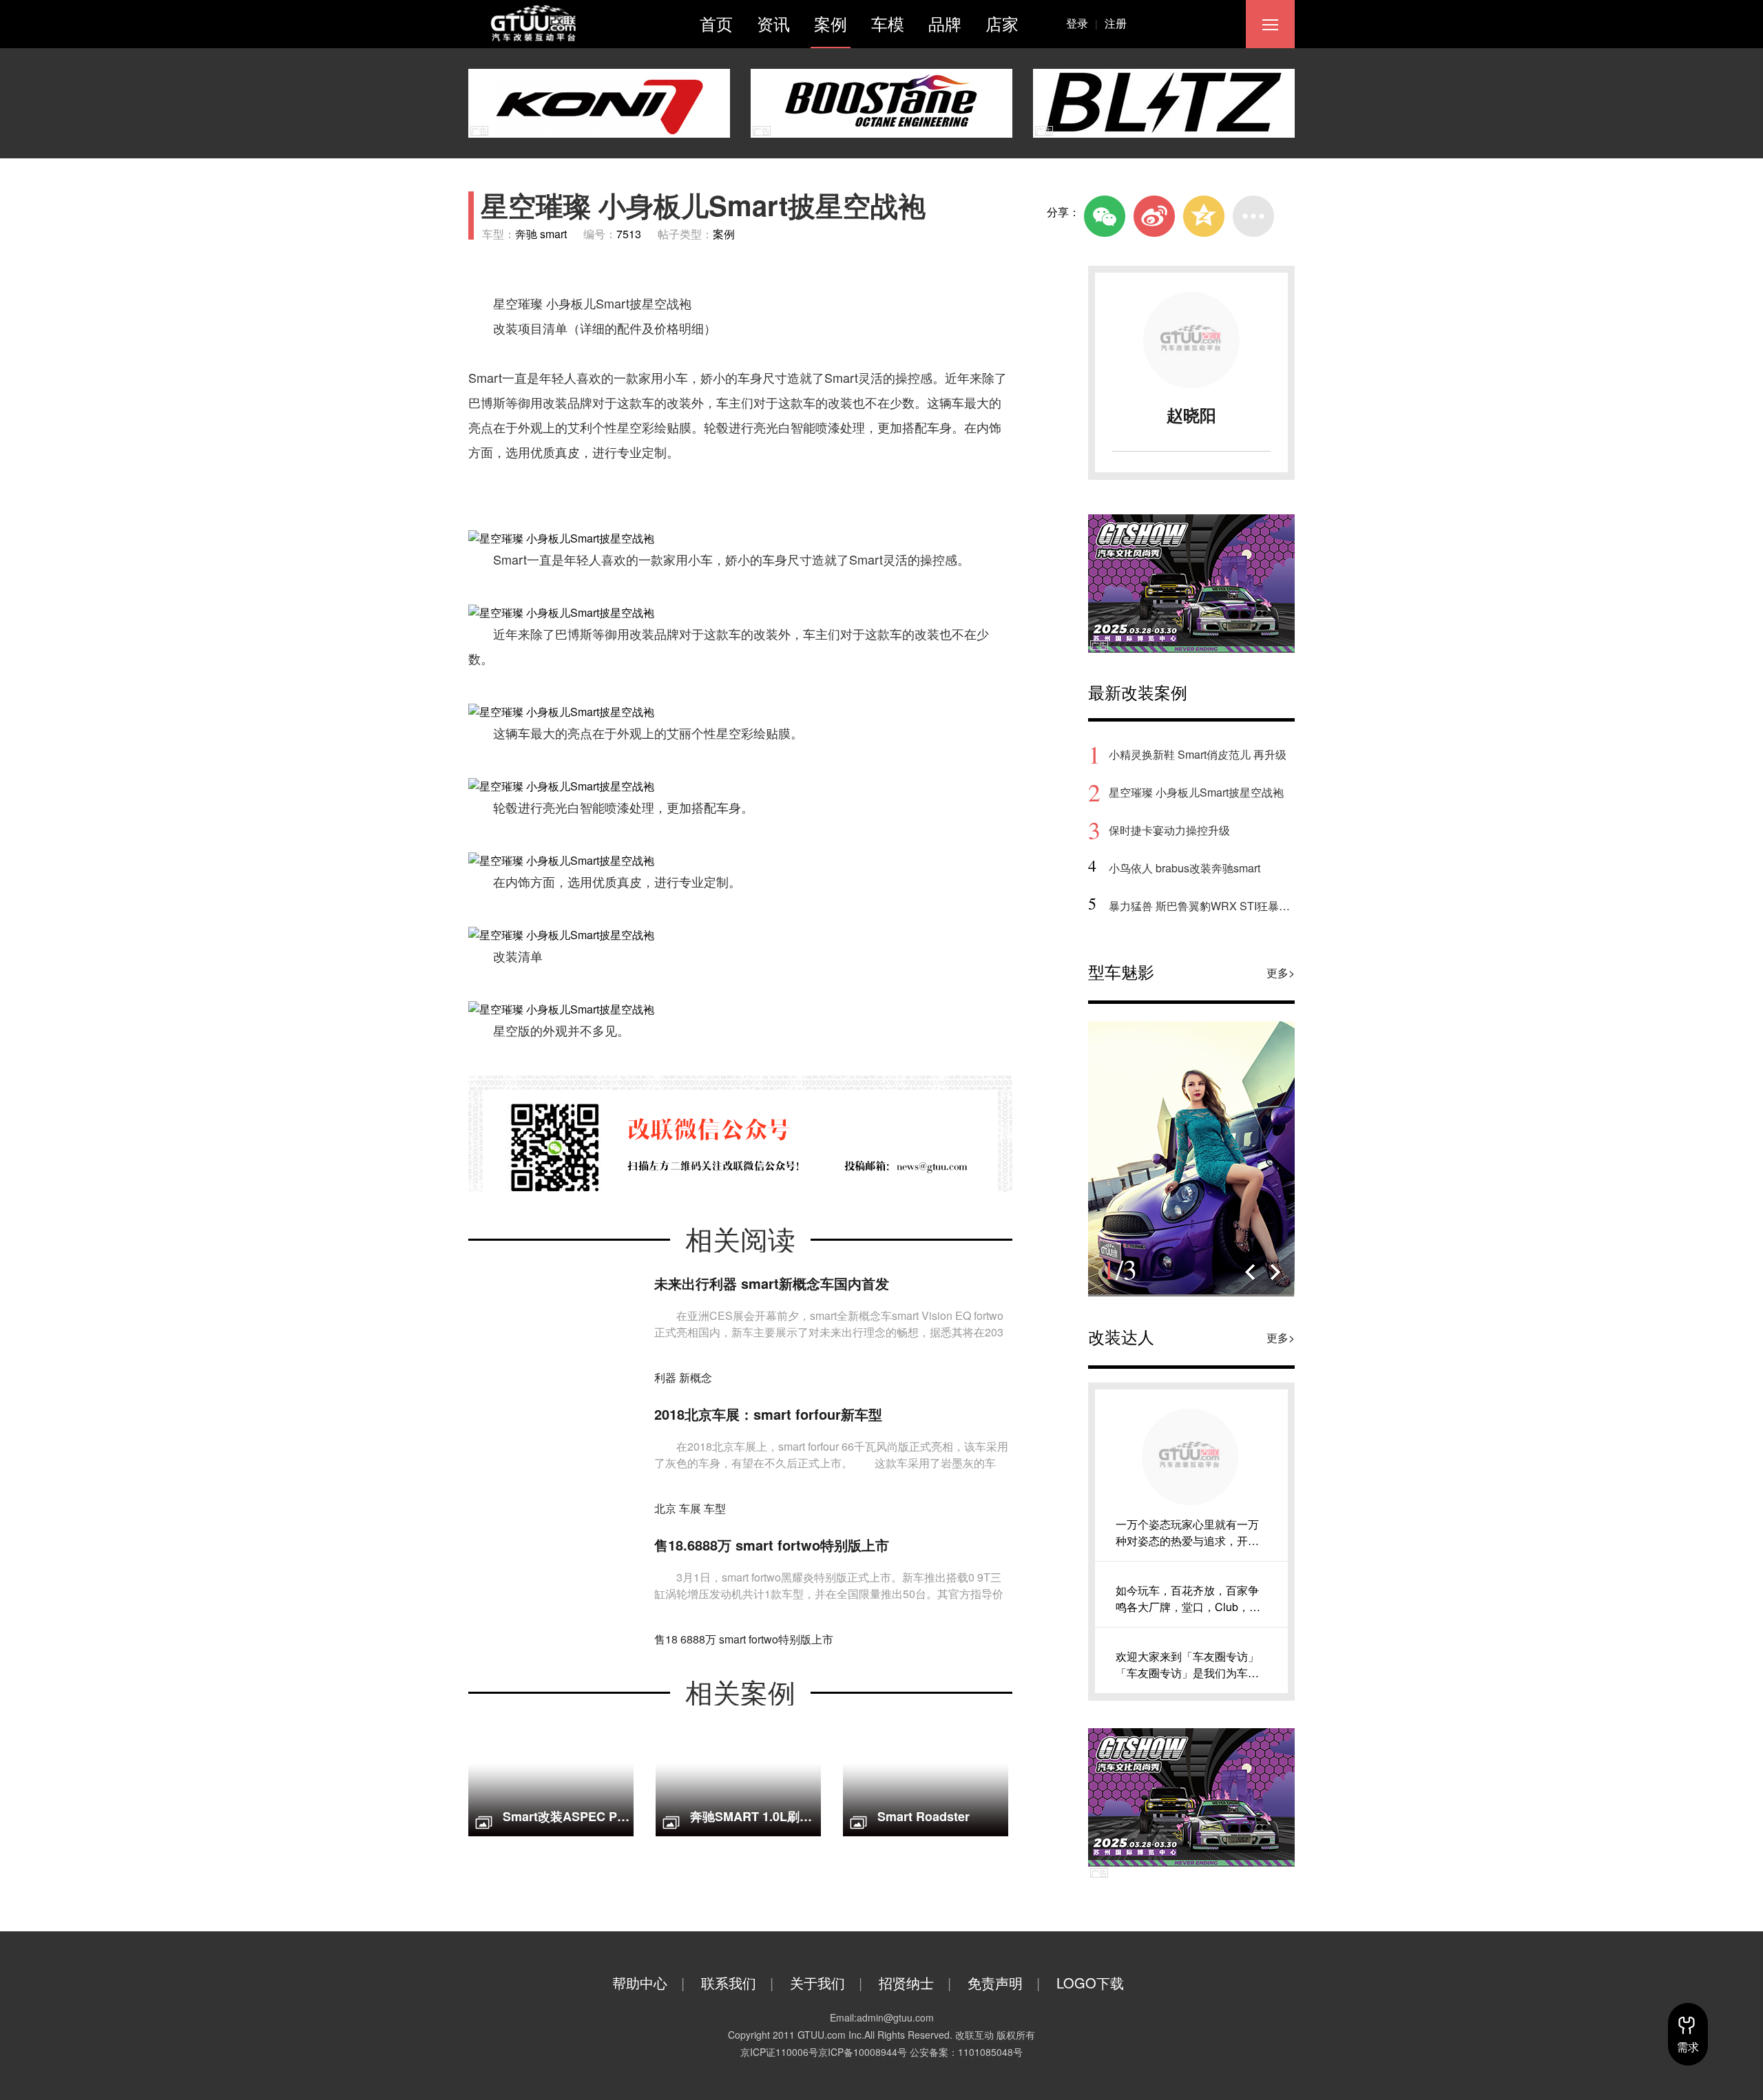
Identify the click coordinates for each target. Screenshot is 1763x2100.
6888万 (698, 1639)
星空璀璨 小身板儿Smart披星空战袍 (1196, 792)
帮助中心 (648, 1983)
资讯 (773, 23)
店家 (1002, 23)
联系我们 (737, 1983)
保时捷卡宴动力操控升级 (1169, 830)
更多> (1281, 973)
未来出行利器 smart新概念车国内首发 (772, 1283)
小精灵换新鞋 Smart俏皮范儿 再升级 (1198, 754)
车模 (888, 23)
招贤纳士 (915, 1983)
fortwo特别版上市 (791, 1639)
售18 (666, 1639)
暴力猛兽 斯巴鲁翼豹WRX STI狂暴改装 (1202, 906)
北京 (665, 1508)
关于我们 (826, 1983)
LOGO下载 (1090, 1983)
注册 (1116, 23)
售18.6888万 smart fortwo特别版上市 (772, 1545)
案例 (831, 23)
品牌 (945, 23)
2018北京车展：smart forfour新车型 (768, 1414)
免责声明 (1004, 1983)
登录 (1082, 23)
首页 (716, 23)
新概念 (696, 1377)
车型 (715, 1508)
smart (732, 1639)
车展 (690, 1508)
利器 (665, 1377)
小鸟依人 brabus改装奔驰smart (1185, 868)
